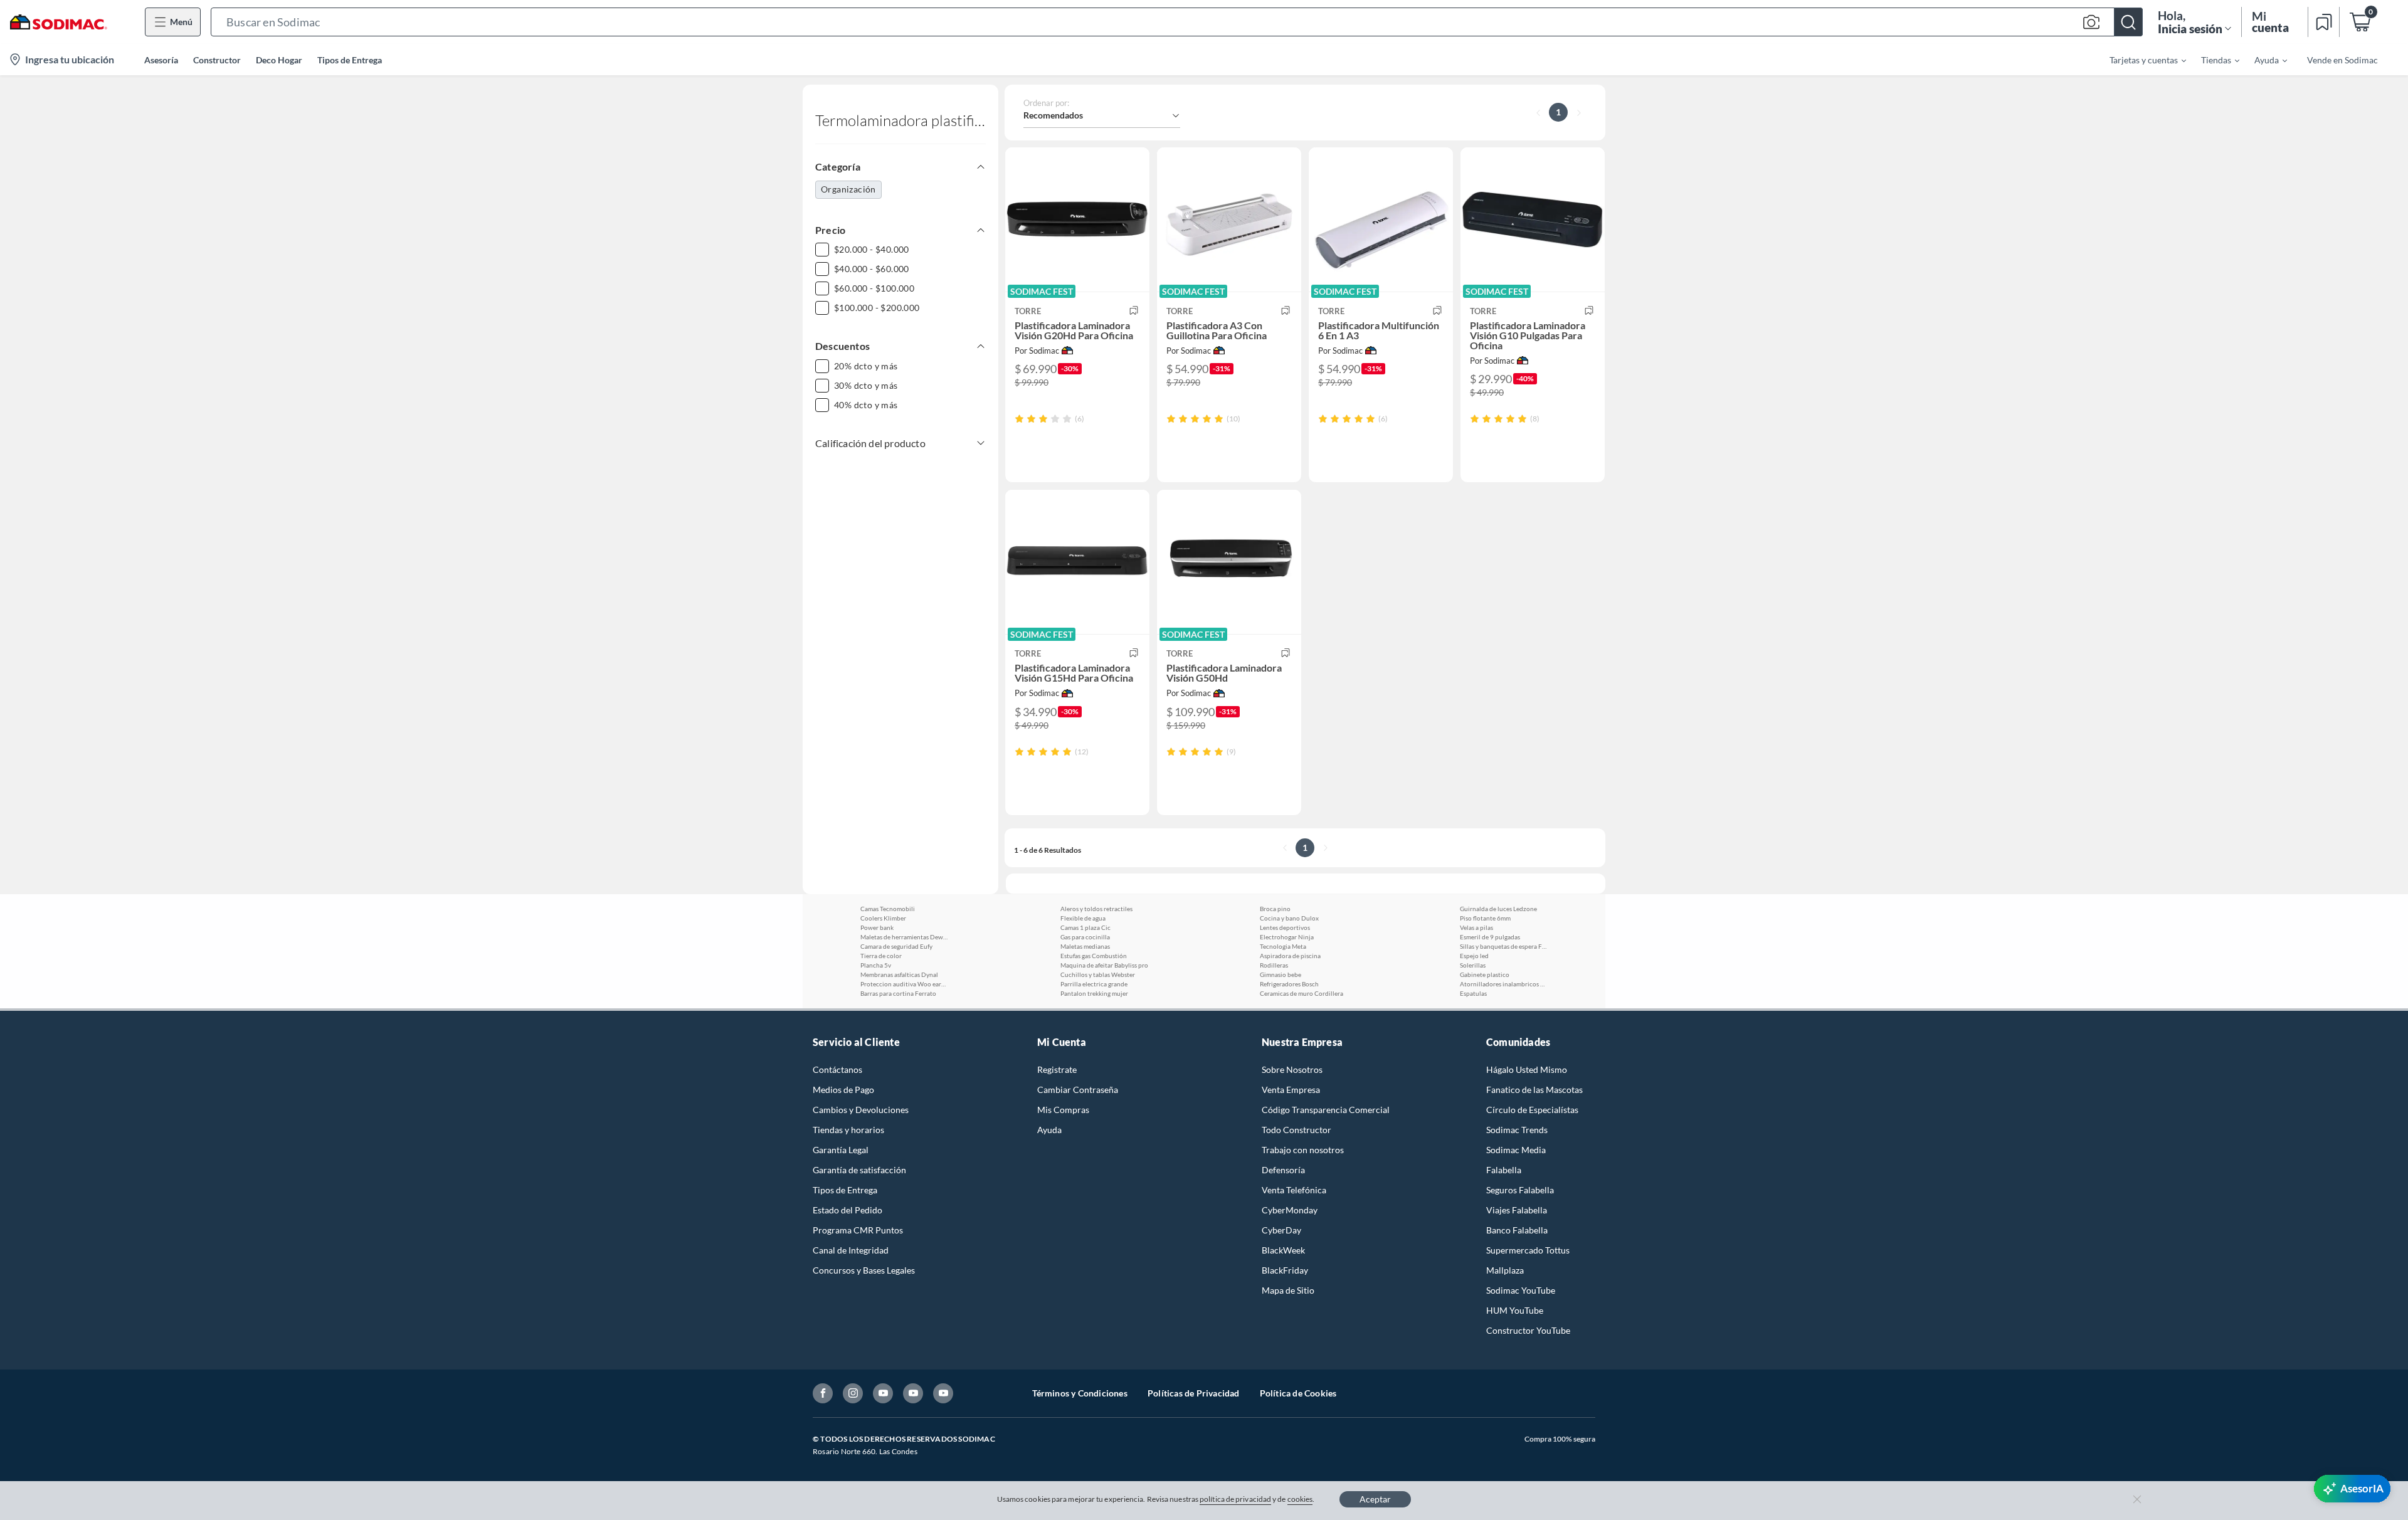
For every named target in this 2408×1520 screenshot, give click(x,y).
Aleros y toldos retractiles (1096, 909)
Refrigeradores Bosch (1289, 984)
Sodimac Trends (1517, 1130)
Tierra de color (881, 956)
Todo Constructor (1296, 1130)
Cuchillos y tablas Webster (1098, 974)
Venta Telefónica (1294, 1190)
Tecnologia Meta (1283, 946)
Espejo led (1474, 956)
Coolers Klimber (883, 918)
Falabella (1504, 1170)
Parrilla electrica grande (1094, 984)
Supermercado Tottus (1528, 1250)
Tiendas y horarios (848, 1130)
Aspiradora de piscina (1290, 956)
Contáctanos (837, 1069)
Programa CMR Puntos (858, 1230)
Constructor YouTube (1528, 1330)
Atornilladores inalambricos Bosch (1504, 984)
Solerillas (1473, 965)
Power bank (877, 927)
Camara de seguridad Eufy (896, 946)
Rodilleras (1274, 965)
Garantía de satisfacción (859, 1170)
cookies (1300, 1499)
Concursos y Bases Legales (864, 1270)
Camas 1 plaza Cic (1085, 927)
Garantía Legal (841, 1150)
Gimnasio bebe (1281, 974)
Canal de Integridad (851, 1250)
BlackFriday (1285, 1270)
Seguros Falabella (1520, 1190)
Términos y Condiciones (1080, 1393)
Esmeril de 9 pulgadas (1490, 937)
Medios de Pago (843, 1090)
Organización (848, 189)
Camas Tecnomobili (888, 909)
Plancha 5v (876, 965)
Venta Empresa (1291, 1090)
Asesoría (161, 60)
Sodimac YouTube (1521, 1290)
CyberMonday (1290, 1210)
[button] (1177, 22)
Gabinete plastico (1485, 974)
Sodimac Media (1516, 1150)
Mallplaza (1505, 1270)
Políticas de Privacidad (1194, 1393)
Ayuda (1049, 1130)
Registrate (1057, 1069)
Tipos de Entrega (350, 60)
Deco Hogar (279, 60)
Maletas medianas (1085, 946)
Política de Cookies (1298, 1393)
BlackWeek (1283, 1250)
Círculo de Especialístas (1532, 1110)
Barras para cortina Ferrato (898, 993)
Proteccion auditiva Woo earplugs (904, 984)
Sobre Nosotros (1292, 1069)
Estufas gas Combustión (1094, 956)
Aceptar (1375, 1499)
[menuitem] (2140, 60)
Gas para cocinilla (1085, 937)
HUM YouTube (1515, 1310)
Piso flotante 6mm (1485, 918)
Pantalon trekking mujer (1094, 993)
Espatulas (1473, 993)
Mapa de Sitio (1288, 1290)
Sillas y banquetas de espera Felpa (1504, 946)
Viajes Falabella (1517, 1210)
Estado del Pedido (848, 1210)
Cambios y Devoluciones (861, 1110)
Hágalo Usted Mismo (1527, 1069)
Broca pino (1275, 909)
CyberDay (1281, 1230)
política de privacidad (1235, 1499)
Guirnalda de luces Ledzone (1498, 909)
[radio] (1019, 419)
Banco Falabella (1517, 1230)
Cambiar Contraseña (1078, 1090)
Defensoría (1283, 1170)
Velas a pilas (1476, 927)
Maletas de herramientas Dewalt (904, 937)
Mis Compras (1063, 1110)
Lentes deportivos (1285, 927)
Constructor (217, 60)
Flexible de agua (1083, 918)
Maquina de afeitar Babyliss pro (1104, 965)
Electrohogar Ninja (1287, 937)
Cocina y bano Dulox (1289, 918)
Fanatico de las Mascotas (1534, 1090)
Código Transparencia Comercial (1326, 1110)
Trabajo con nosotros (1303, 1150)
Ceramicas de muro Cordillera (1302, 993)
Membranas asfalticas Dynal (899, 974)
